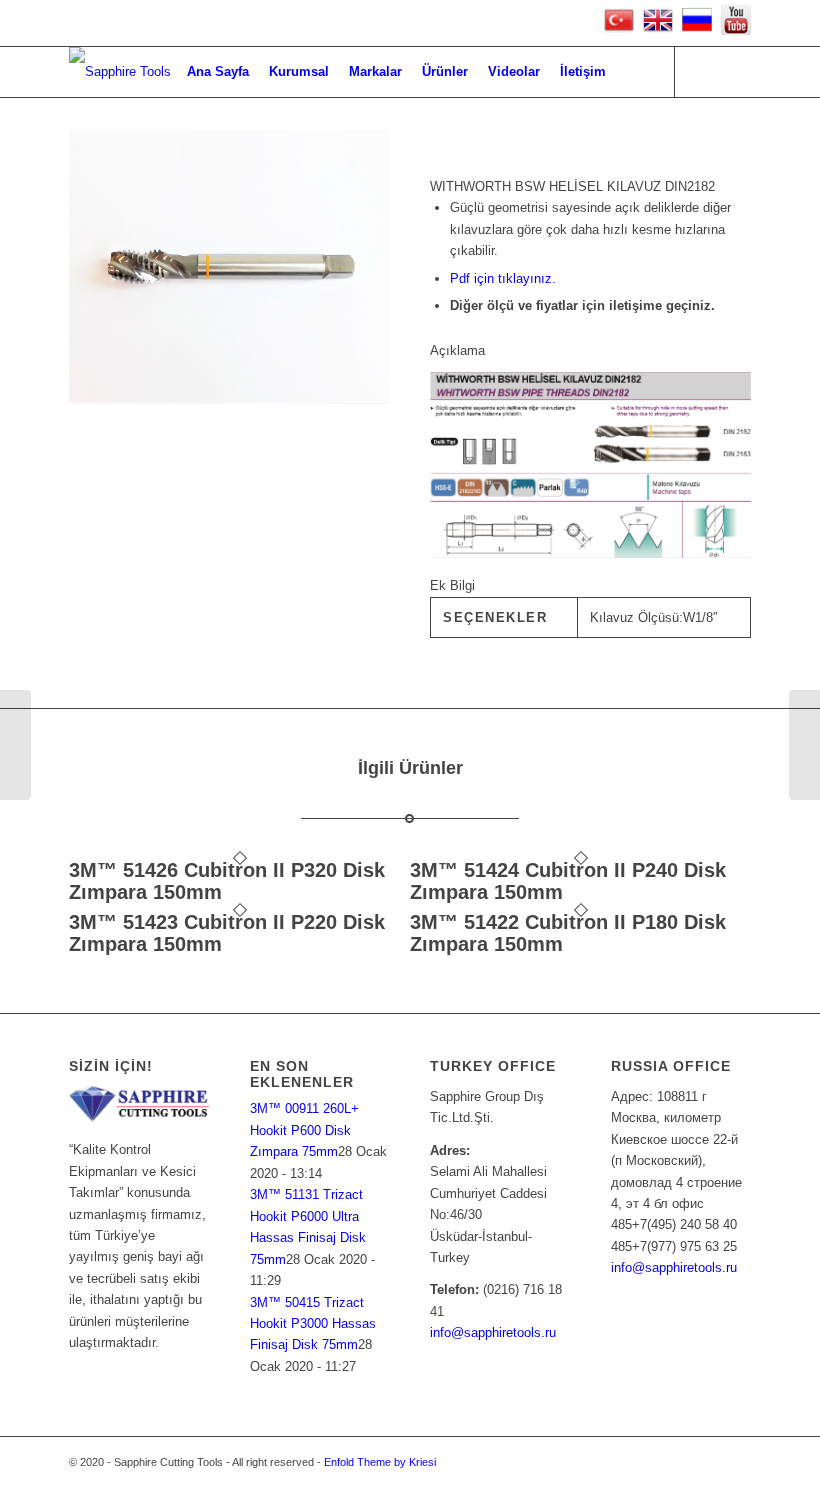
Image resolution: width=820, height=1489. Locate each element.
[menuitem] (218, 72)
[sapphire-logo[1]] (120, 72)
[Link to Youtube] (706, 71)
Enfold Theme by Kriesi (380, 1462)
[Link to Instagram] (736, 71)
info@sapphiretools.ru (493, 1332)
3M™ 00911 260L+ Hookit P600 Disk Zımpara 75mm (304, 1130)
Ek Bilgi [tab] (452, 585)
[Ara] (632, 72)
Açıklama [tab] (457, 350)
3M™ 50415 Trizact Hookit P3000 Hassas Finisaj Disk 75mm (313, 1324)
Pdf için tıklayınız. (503, 278)
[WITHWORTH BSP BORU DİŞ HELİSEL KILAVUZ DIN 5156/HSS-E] (15, 745)
